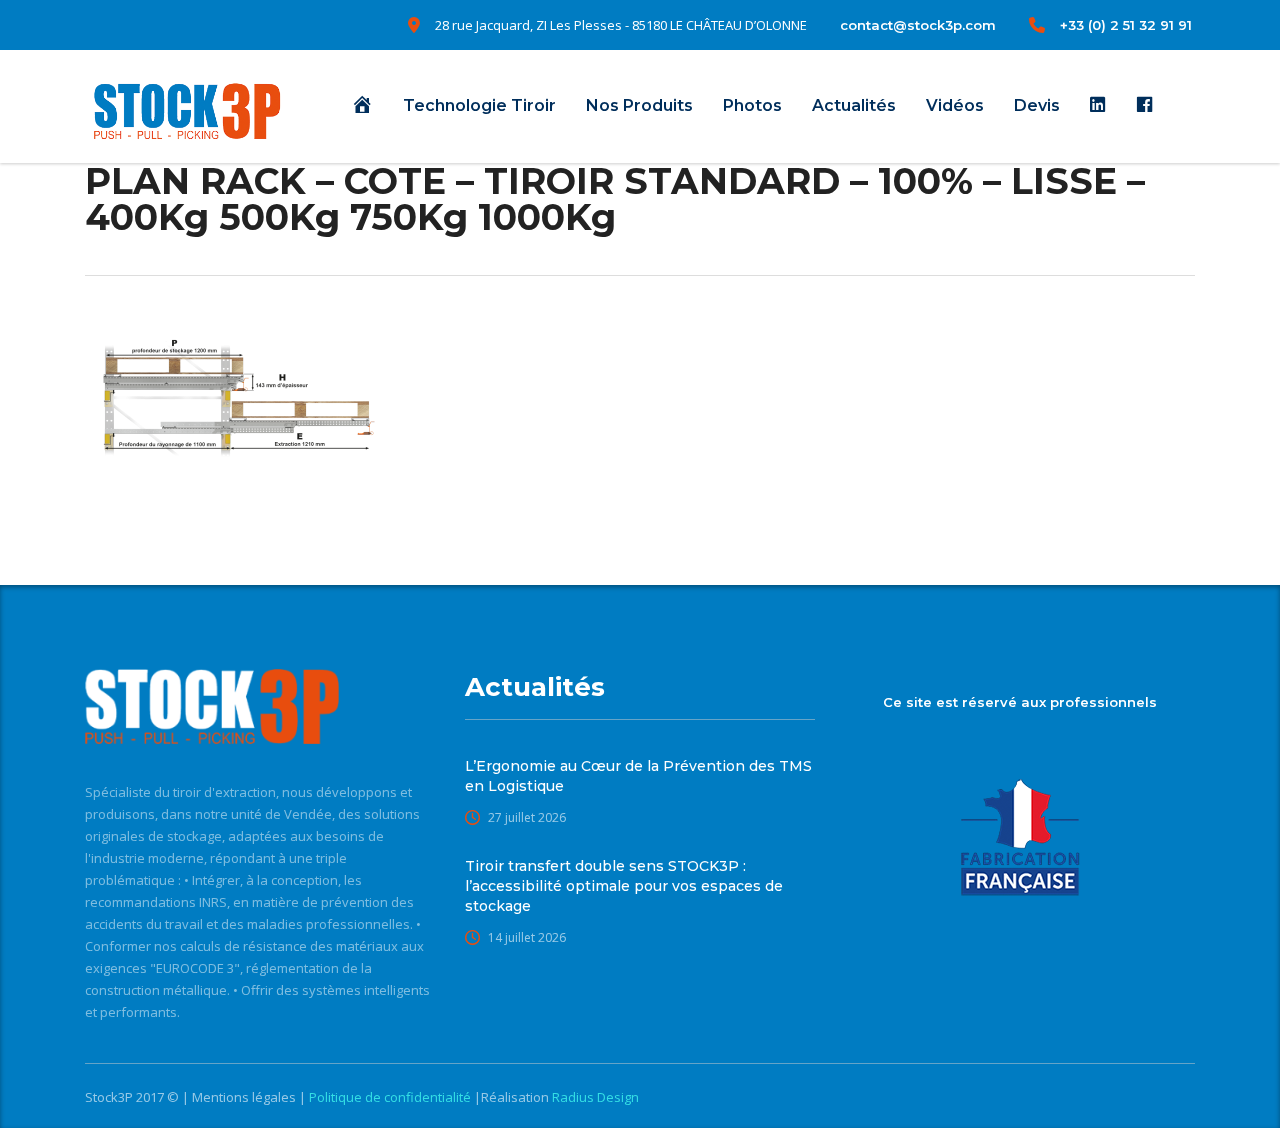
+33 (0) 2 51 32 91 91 (1126, 25)
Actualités (854, 105)
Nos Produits (639, 105)
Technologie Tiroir (479, 105)
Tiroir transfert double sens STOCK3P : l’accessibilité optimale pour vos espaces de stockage (624, 886)
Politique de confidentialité (391, 1097)
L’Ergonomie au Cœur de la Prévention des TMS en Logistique (638, 776)
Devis (1037, 105)
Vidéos (955, 105)
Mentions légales (245, 1097)
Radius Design (594, 1097)
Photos (752, 105)
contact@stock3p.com (918, 25)
